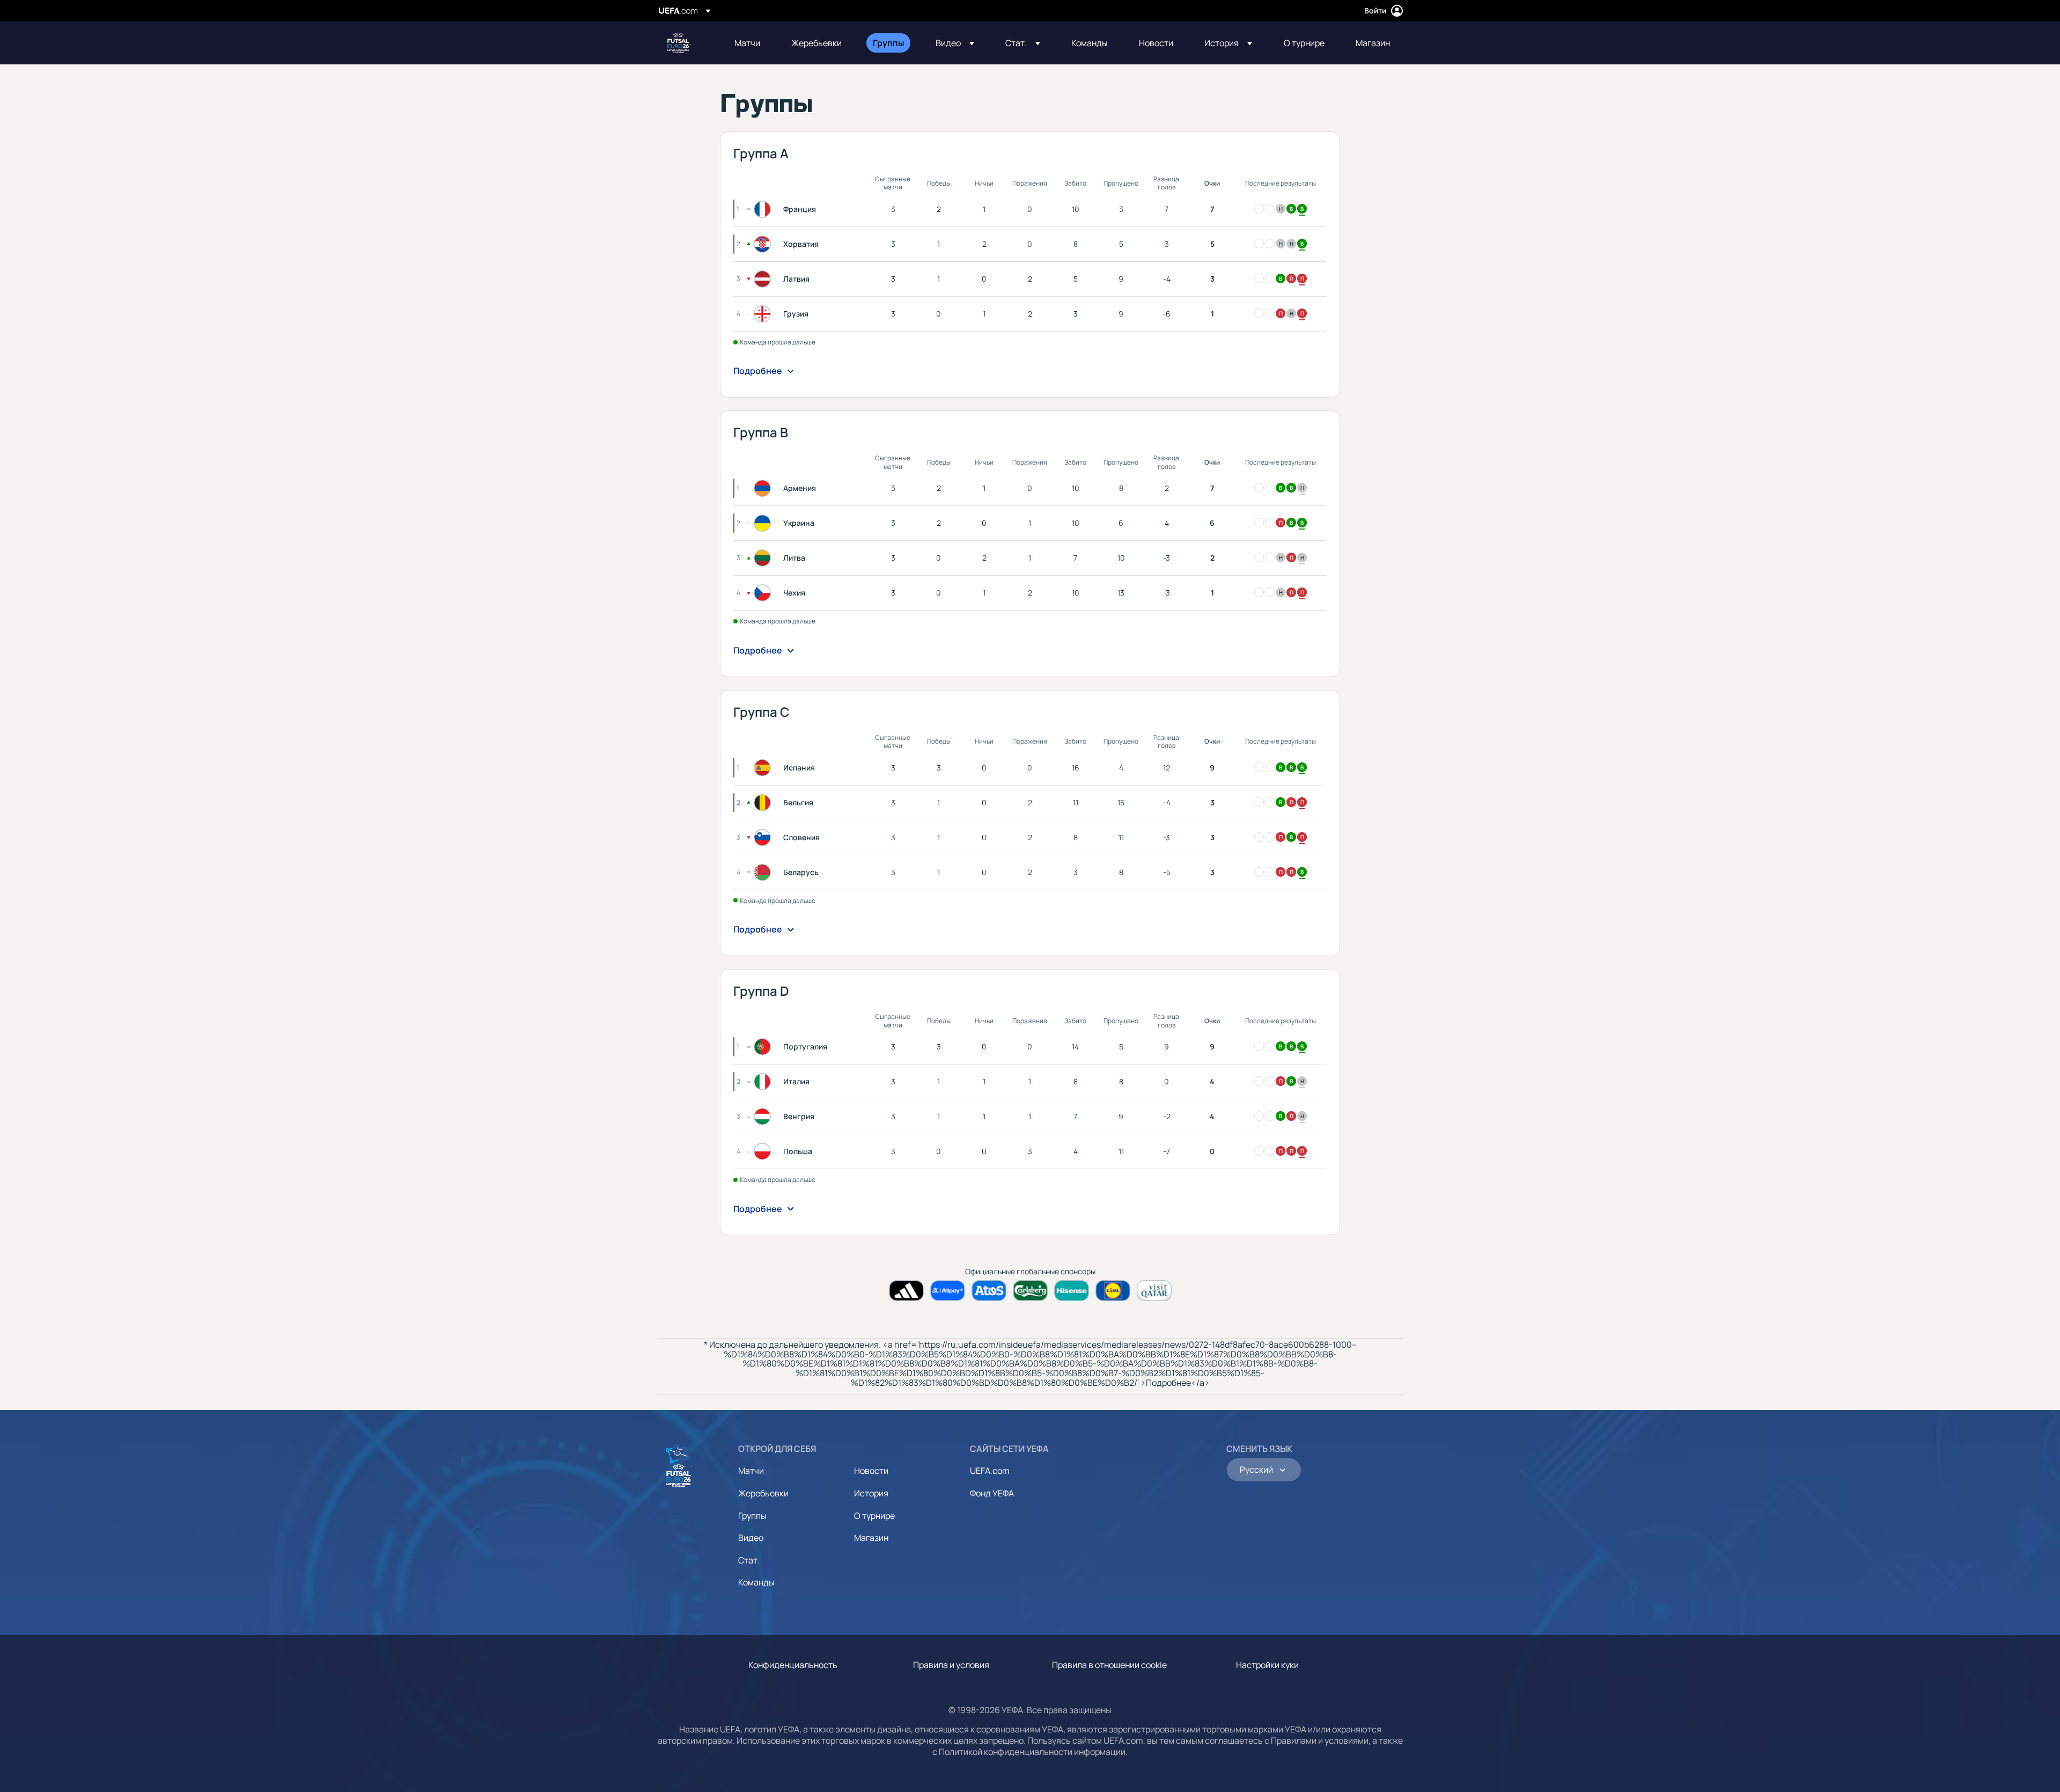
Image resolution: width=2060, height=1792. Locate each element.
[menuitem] (749, 43)
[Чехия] (764, 593)
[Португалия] (764, 1047)
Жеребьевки (763, 1493)
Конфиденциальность (793, 1665)
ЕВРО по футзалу (679, 43)
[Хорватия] (764, 244)
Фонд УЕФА (992, 1493)
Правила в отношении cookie (1109, 1665)
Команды (756, 1582)
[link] (747, 43)
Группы (752, 1516)
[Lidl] (1113, 1291)
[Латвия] (764, 279)
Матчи (751, 1471)
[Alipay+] (948, 1291)
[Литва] (764, 558)
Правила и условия (951, 1665)
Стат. (749, 1560)
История (871, 1493)
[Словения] (764, 838)
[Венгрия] (764, 1117)
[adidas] (906, 1291)
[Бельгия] (764, 803)
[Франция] (764, 209)
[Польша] (764, 1151)
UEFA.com (990, 1471)
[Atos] (989, 1291)
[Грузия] (764, 314)
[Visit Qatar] (1154, 1291)
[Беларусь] (764, 872)
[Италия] (764, 1082)
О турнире (874, 1516)
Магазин (871, 1538)
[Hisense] (1072, 1291)
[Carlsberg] (1030, 1291)
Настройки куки (1267, 1665)
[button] (955, 43)
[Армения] (764, 488)
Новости (871, 1471)
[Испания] (764, 768)
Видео (751, 1538)
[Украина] (764, 523)
